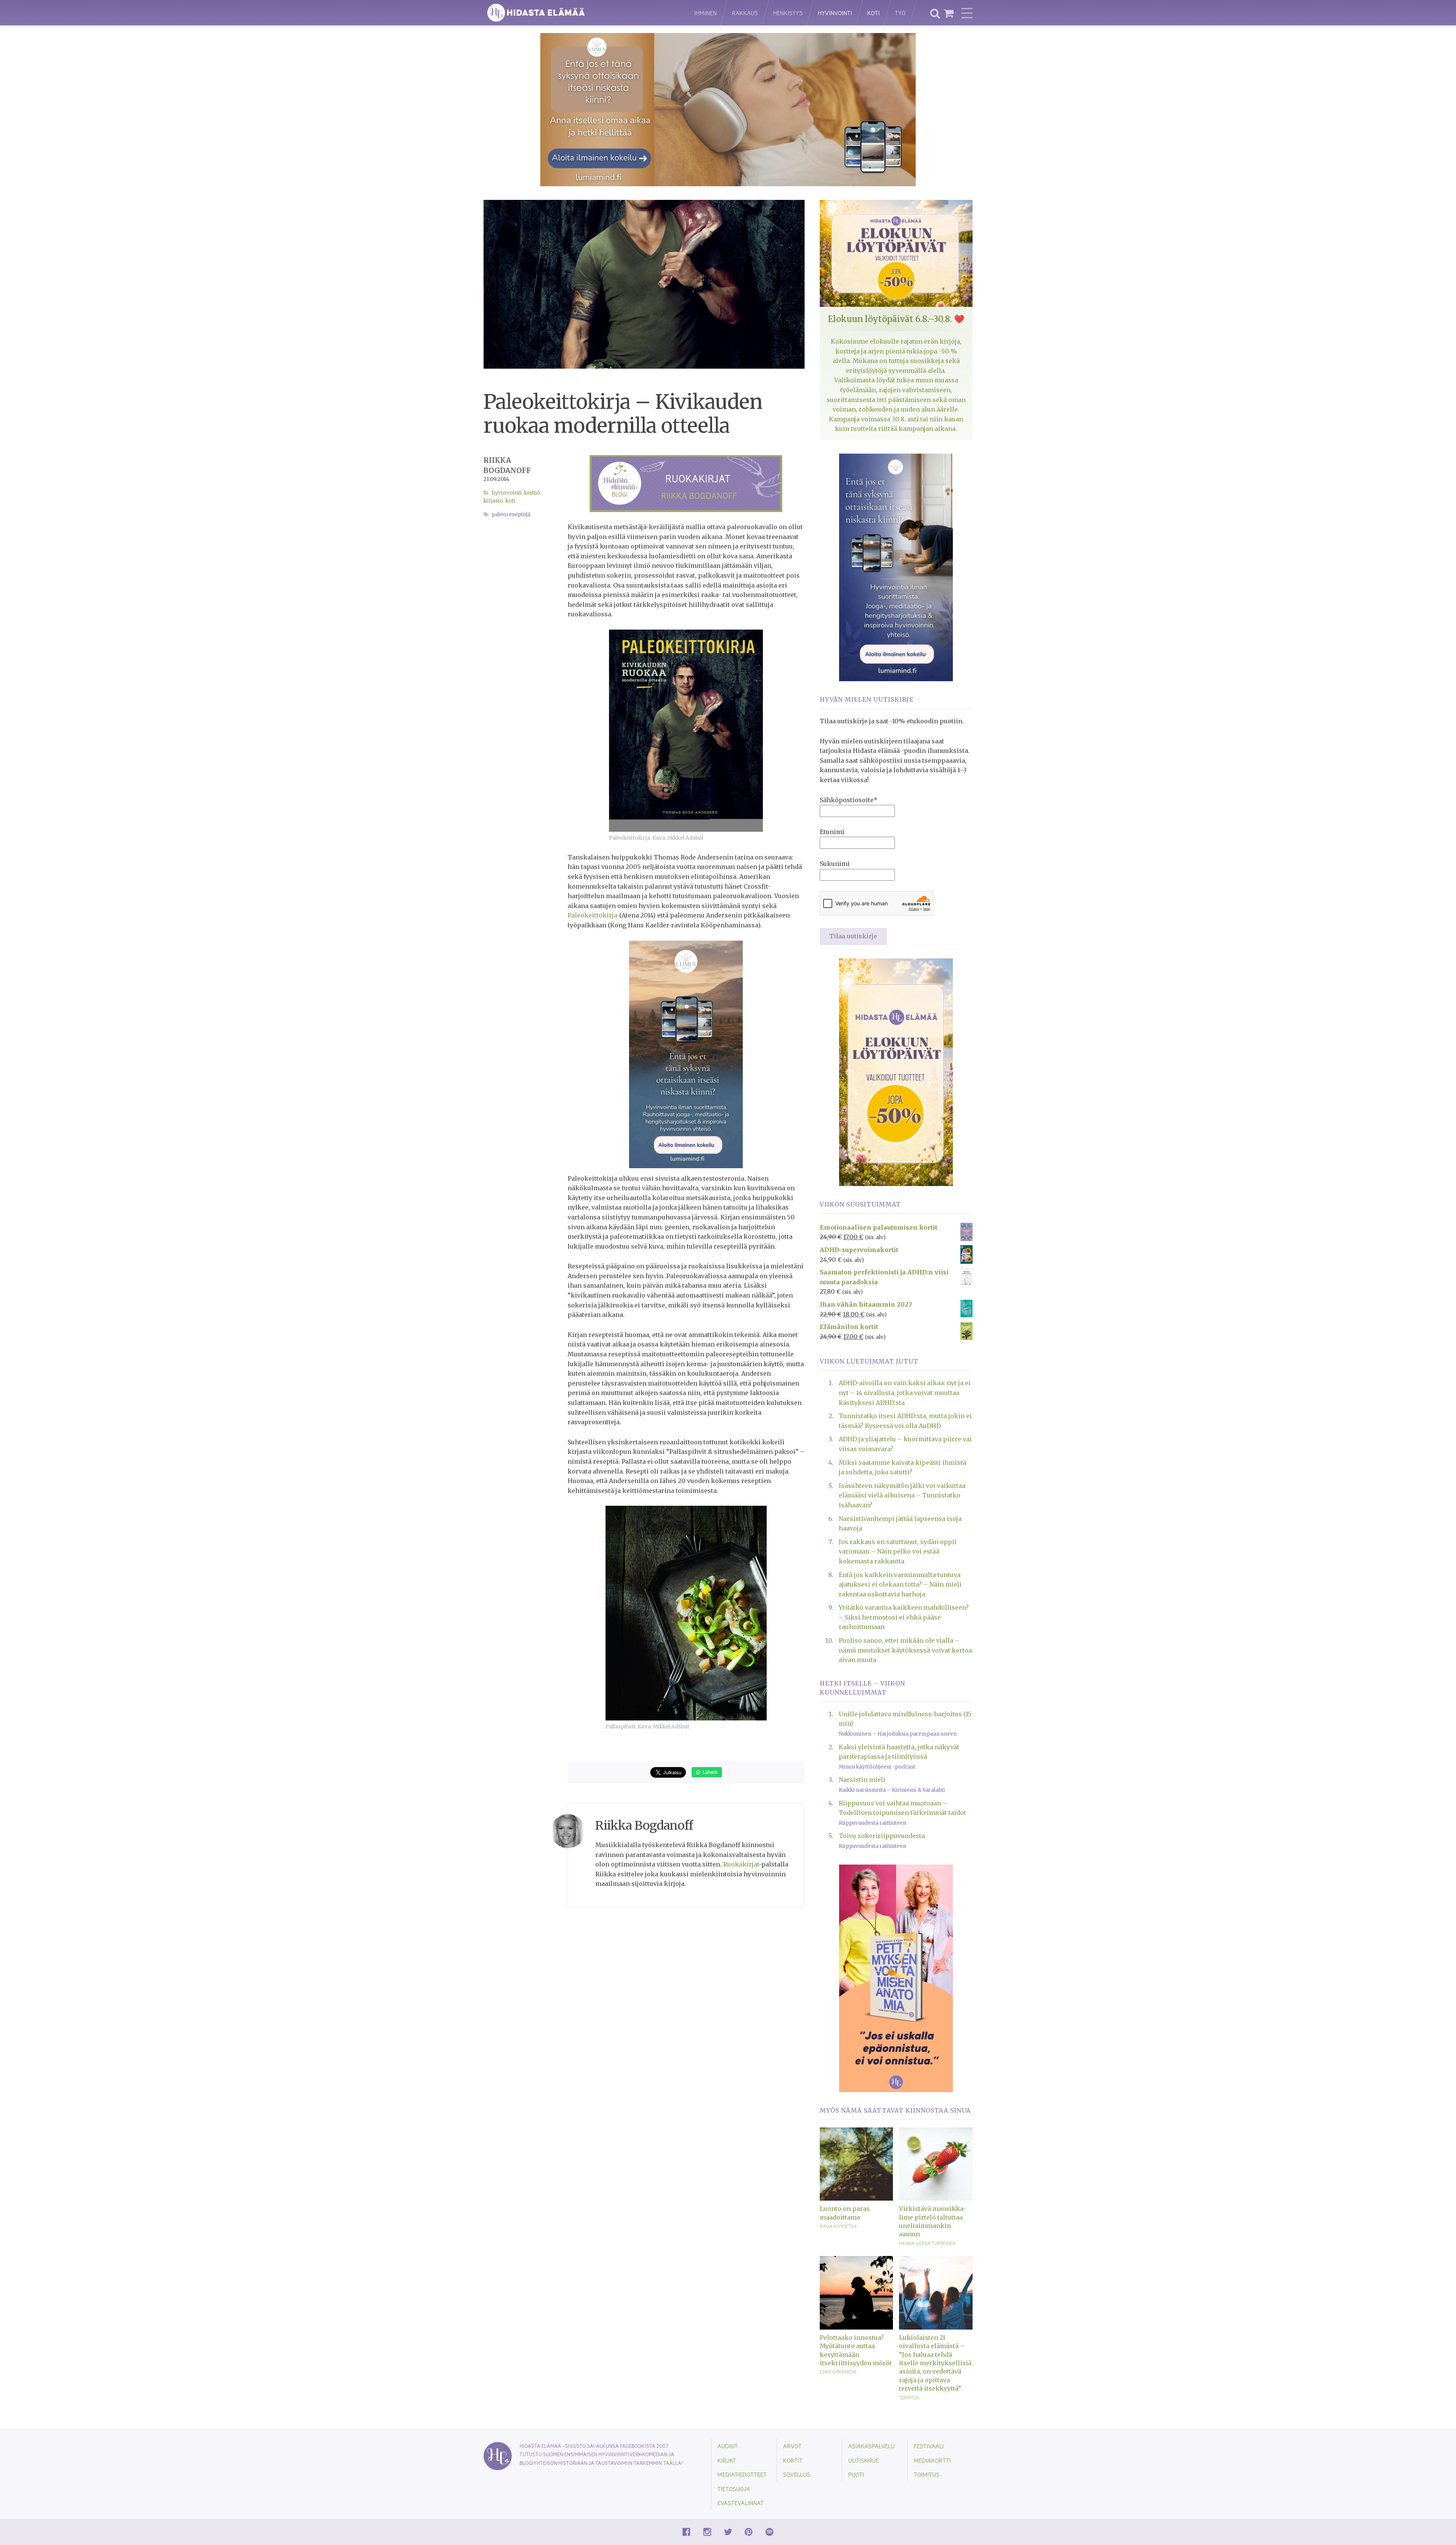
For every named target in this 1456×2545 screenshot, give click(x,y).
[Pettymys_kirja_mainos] (896, 1978)
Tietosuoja (734, 2489)
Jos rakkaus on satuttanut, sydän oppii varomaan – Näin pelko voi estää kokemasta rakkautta (898, 1551)
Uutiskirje (864, 2460)
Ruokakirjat (741, 1864)
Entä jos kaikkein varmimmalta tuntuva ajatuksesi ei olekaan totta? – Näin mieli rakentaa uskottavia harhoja (900, 1584)
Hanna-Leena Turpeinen (927, 2243)
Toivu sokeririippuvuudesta (882, 1836)
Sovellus (797, 2474)
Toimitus (909, 2397)
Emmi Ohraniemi (838, 2372)
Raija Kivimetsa (838, 2226)
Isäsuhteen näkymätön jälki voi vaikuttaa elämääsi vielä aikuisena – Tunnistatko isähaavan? (902, 1495)
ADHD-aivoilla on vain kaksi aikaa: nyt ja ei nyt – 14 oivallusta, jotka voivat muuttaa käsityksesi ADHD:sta (905, 1393)
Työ (900, 13)
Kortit (793, 2460)
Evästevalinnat (741, 2503)
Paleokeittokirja (592, 915)
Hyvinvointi (835, 13)
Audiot (728, 2446)
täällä (672, 2463)
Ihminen (705, 13)
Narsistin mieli (862, 1780)
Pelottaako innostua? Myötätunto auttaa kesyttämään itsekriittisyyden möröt (856, 2350)
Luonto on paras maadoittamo (845, 2213)
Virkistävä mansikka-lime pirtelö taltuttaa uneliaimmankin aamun (933, 2221)
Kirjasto (493, 501)
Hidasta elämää (581, 13)
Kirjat (727, 2460)
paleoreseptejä (511, 514)
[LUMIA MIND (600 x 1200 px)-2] (896, 567)
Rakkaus (745, 13)
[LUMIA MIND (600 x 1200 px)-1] (686, 1054)
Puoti (856, 2474)
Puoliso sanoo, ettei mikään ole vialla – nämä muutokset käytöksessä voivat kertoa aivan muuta (905, 1650)
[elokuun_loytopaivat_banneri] (896, 1071)
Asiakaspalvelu (872, 2446)
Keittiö (532, 493)
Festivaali (929, 2446)
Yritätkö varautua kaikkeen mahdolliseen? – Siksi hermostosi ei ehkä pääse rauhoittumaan (904, 1617)
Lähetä (709, 1772)
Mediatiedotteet (742, 2474)
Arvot (792, 2446)
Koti (873, 13)
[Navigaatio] (967, 13)
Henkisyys (788, 13)
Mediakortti (932, 2460)
